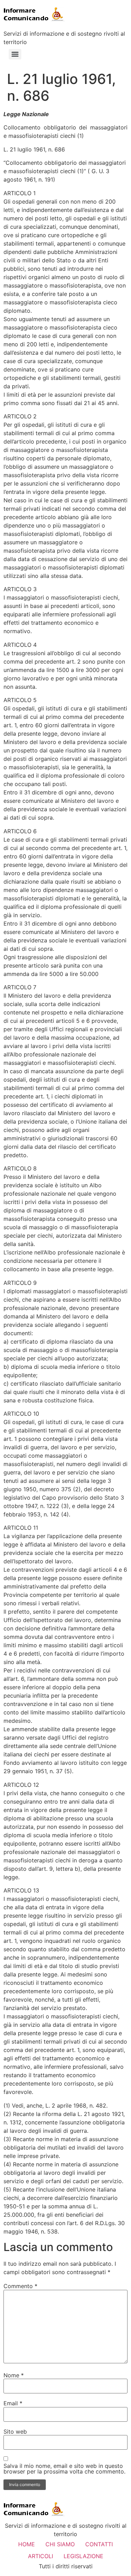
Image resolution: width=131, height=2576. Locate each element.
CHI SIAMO (60, 2544)
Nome (14, 2375)
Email (13, 2403)
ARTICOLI (41, 2556)
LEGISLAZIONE (83, 2556)
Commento (20, 2286)
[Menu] (15, 54)
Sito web (15, 2432)
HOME (27, 2544)
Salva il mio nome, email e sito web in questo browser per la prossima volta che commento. (64, 2469)
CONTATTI (99, 2544)
